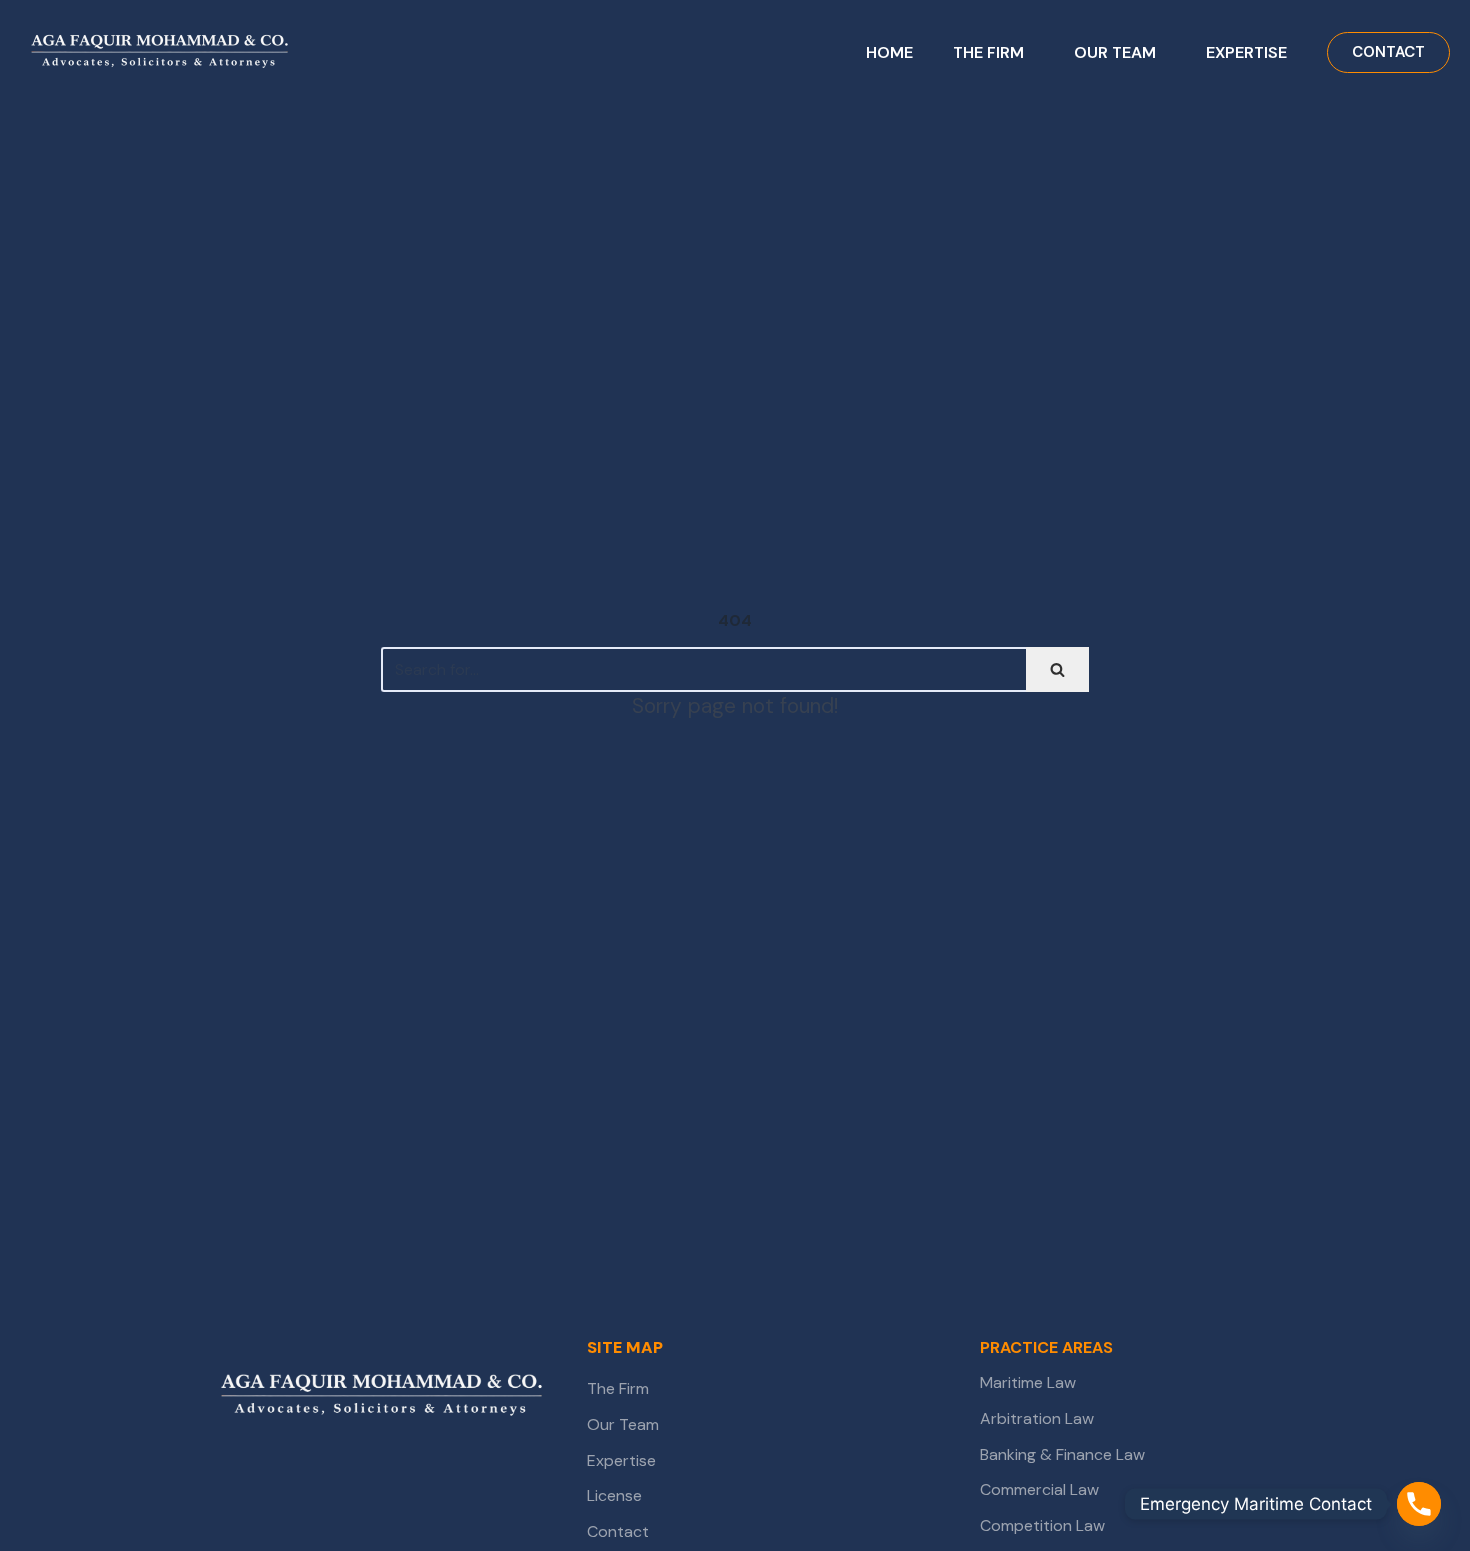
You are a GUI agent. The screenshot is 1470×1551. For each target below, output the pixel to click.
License (614, 1495)
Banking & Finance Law (1062, 1454)
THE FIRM (988, 52)
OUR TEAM (1115, 52)
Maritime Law (1030, 1382)
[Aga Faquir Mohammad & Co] (382, 1397)
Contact (618, 1531)
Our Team (623, 1424)
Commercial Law (1039, 1489)
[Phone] (1419, 1504)
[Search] (1057, 669)
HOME (889, 52)
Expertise (621, 1460)
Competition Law (1042, 1525)
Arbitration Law (1037, 1418)
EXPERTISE (1246, 52)
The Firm (618, 1388)
